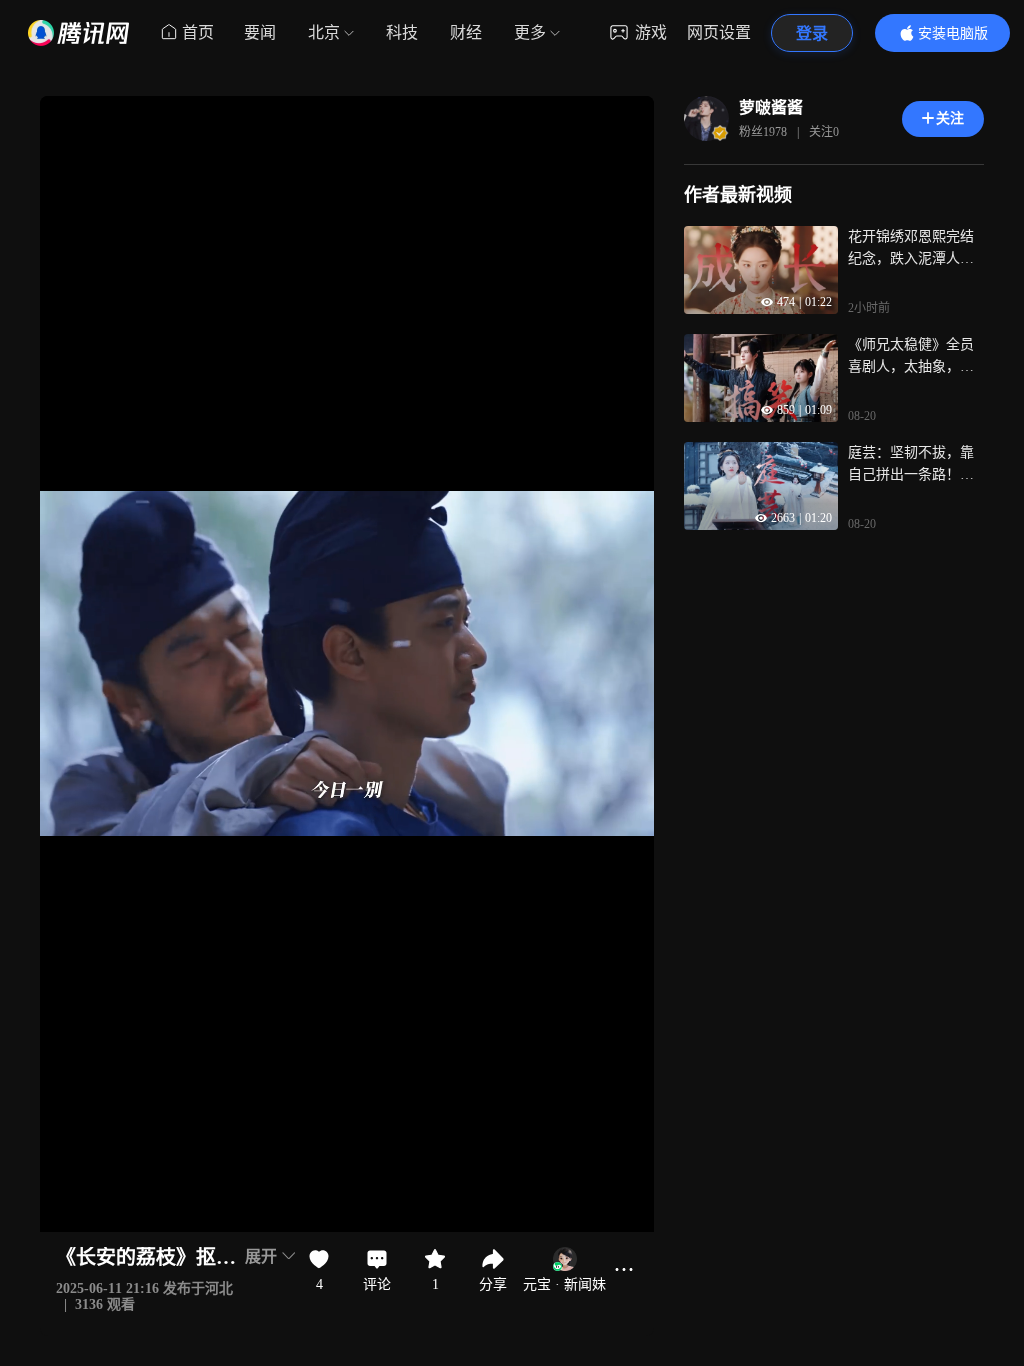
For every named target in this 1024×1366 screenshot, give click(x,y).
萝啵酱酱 (771, 107)
